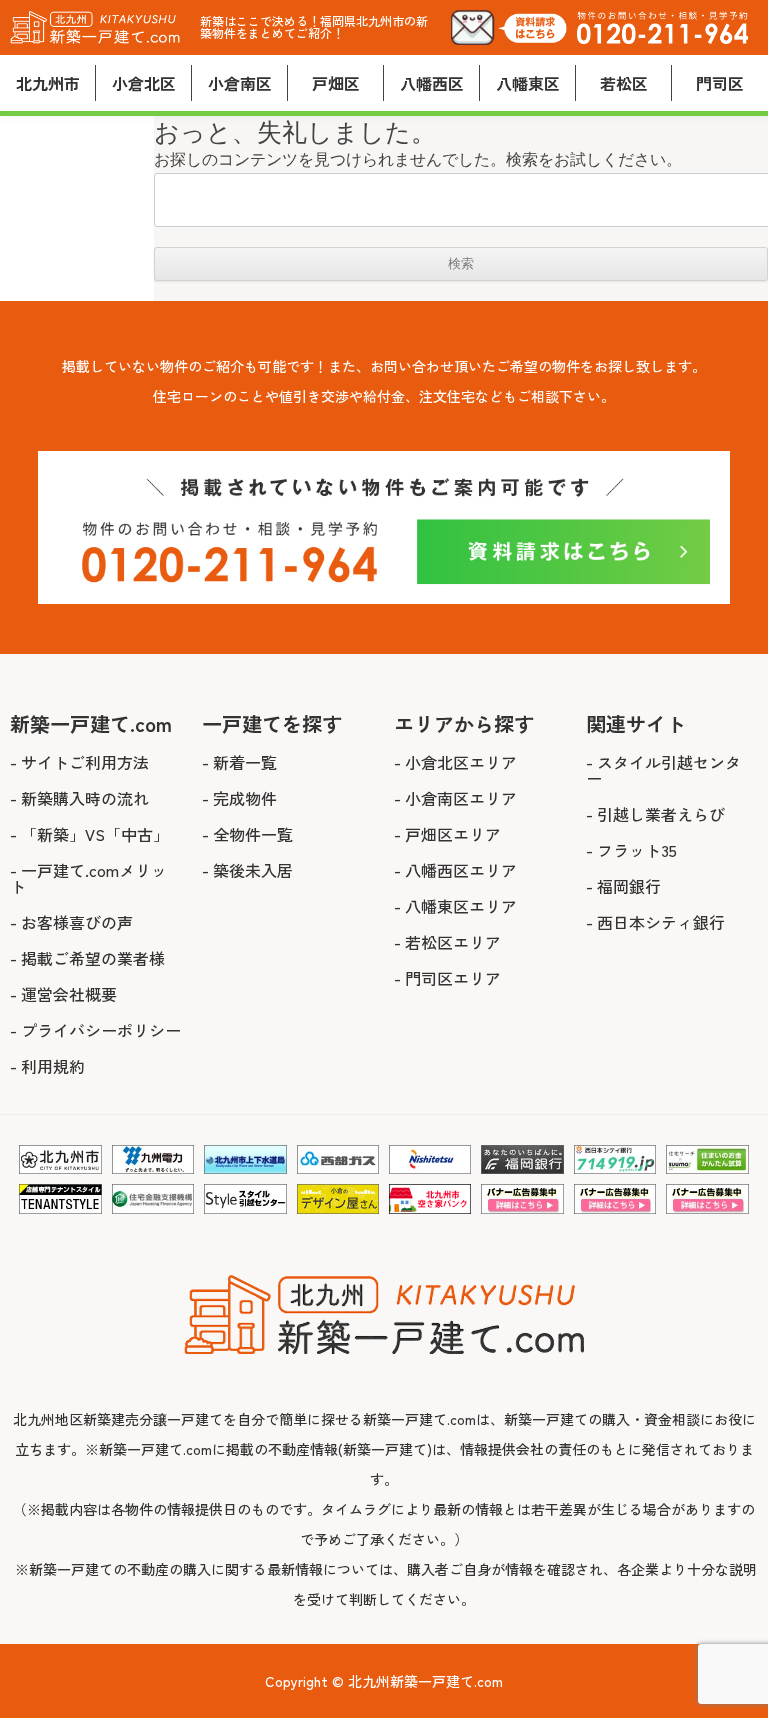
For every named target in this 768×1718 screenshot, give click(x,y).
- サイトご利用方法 (79, 762)
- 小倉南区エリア (455, 798)
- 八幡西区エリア (455, 870)
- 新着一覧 (239, 762)
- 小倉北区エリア (455, 762)
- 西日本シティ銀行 (655, 922)
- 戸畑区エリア (447, 834)
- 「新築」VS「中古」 (89, 834)
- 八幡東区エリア (455, 906)
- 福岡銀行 (623, 886)
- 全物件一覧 (247, 834)
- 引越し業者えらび (655, 814)
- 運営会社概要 (63, 994)
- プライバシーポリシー (95, 1030)
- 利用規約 (47, 1066)
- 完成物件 (239, 798)
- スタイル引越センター (663, 770)
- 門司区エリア (447, 978)
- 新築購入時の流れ (79, 798)
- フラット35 (631, 850)
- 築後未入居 (247, 870)
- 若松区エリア (447, 942)
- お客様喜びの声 (71, 922)
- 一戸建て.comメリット (88, 878)
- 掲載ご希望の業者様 (87, 958)
